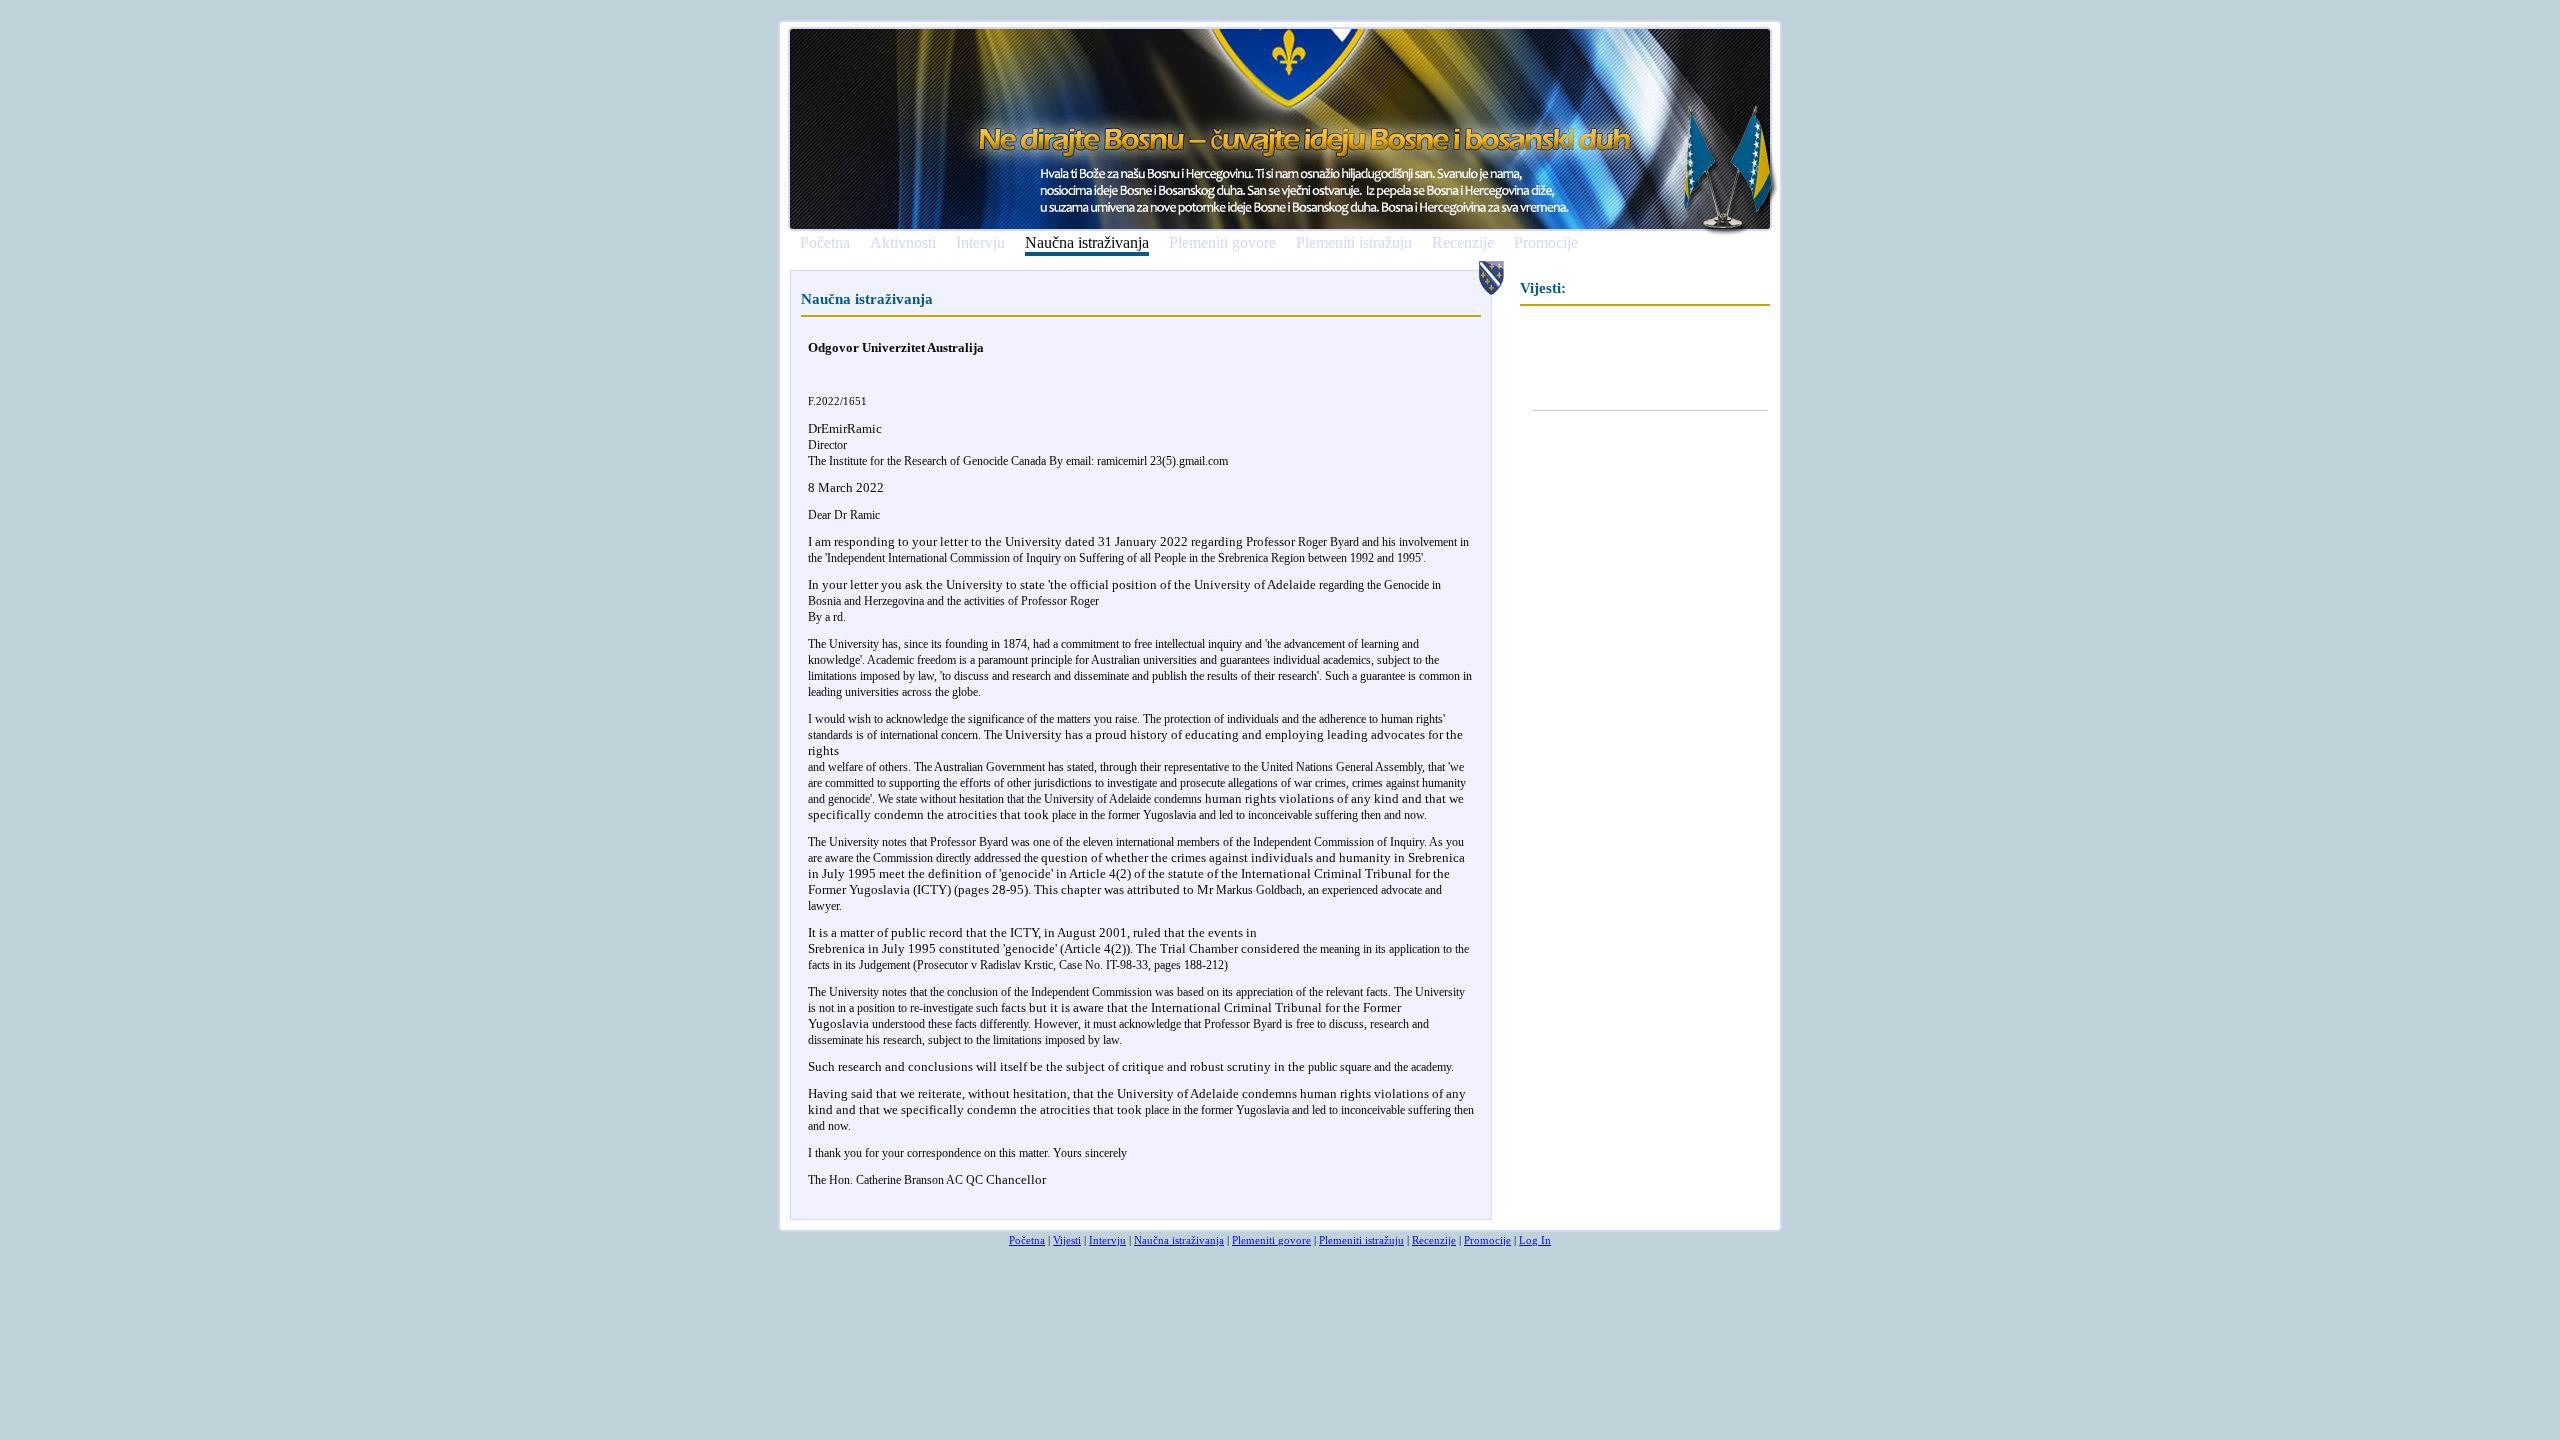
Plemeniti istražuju (1354, 243)
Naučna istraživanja (1087, 243)
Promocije (1546, 243)
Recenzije (1463, 243)
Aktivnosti (903, 243)
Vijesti (1067, 1240)
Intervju (980, 243)
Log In (1535, 1240)
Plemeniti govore (1222, 243)
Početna (825, 243)
